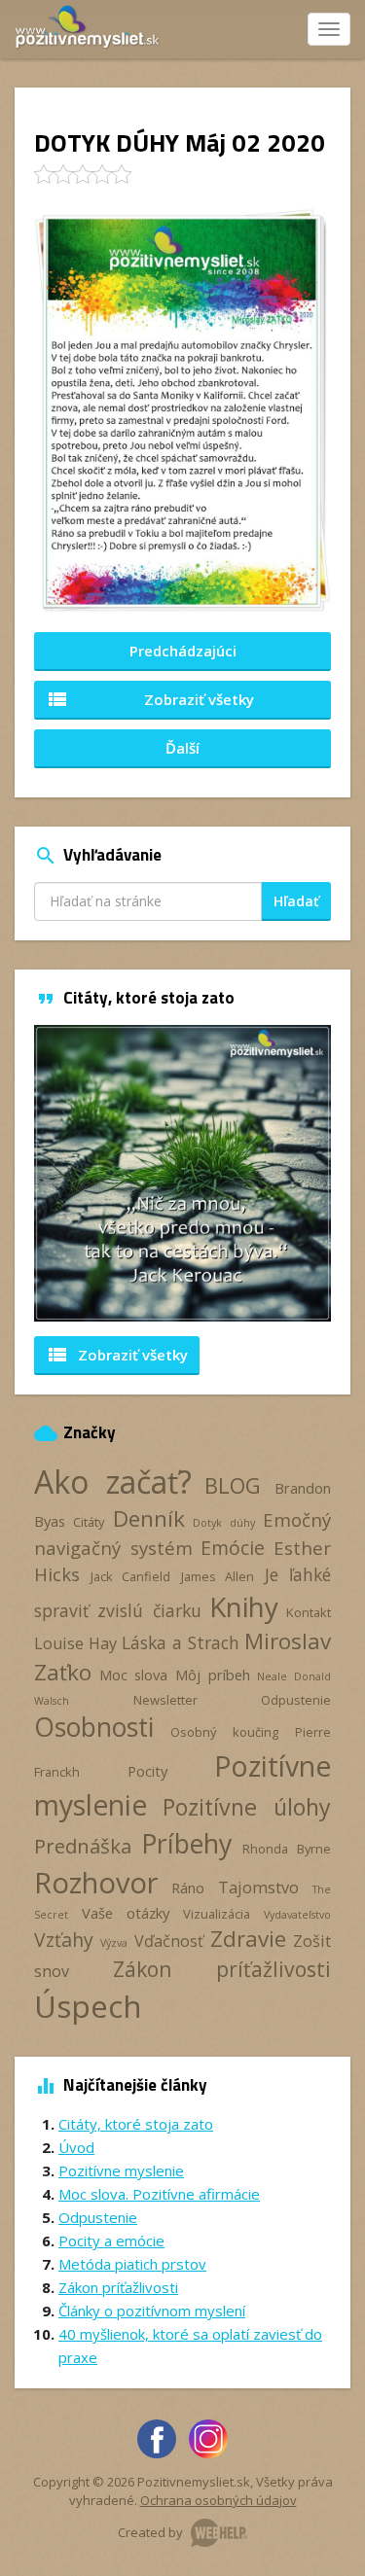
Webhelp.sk (219, 2533)
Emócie (233, 1548)
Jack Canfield (131, 1576)
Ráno (188, 1888)
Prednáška (83, 1846)
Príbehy (186, 1843)
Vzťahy (64, 1940)
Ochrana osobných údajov (219, 2500)
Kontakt (309, 1612)
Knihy (244, 1606)
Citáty (89, 1522)
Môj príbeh (213, 1675)
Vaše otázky (126, 1913)
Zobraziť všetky (150, 699)
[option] (182, 1173)
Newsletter (165, 1700)
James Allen (218, 1576)
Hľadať (296, 901)
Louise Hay (75, 1643)
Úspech (88, 2006)
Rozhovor (96, 1882)
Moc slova (134, 1675)
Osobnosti (94, 1727)
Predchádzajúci (183, 651)
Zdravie (248, 1939)
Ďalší (182, 748)
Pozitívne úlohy (247, 1807)
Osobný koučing (224, 1732)
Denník (149, 1518)
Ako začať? (113, 1482)
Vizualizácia (217, 1914)
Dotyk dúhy (223, 1523)
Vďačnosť (169, 1941)
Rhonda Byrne (287, 1849)
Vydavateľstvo (297, 1915)
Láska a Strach (181, 1642)
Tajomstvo (258, 1888)
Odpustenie (296, 1700)
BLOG (233, 1485)
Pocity (147, 1771)
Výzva (114, 1943)
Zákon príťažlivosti (222, 1969)
